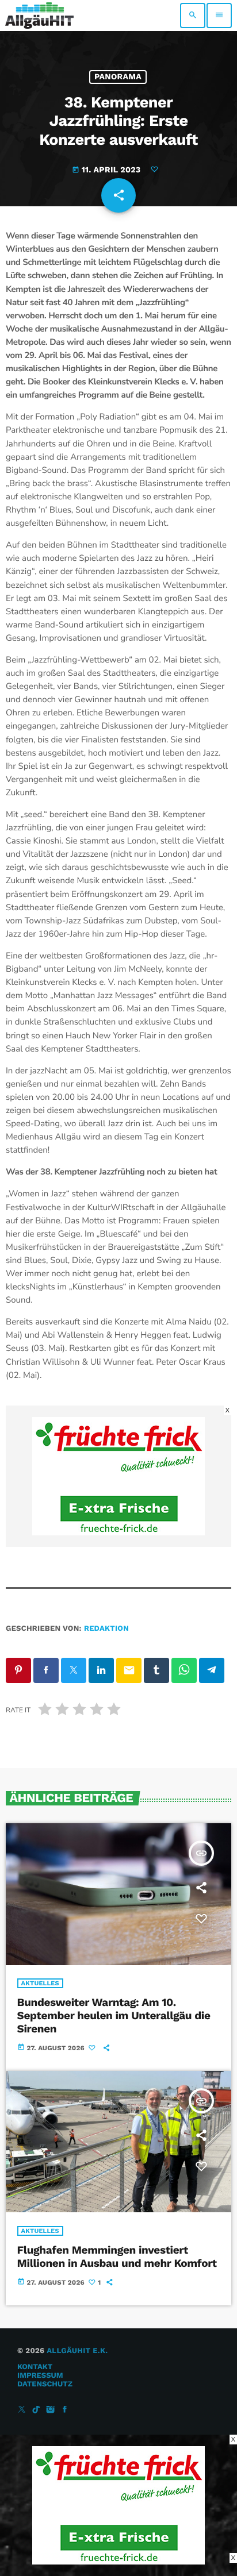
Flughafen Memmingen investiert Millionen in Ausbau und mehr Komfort (117, 2257)
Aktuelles (40, 1983)
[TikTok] (36, 2410)
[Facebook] (65, 2410)
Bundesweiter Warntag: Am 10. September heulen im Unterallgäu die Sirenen (114, 2015)
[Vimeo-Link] (39, 16)
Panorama (118, 77)
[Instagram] (51, 2410)
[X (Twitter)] (22, 2410)
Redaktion (106, 1629)
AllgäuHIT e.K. (77, 2351)
